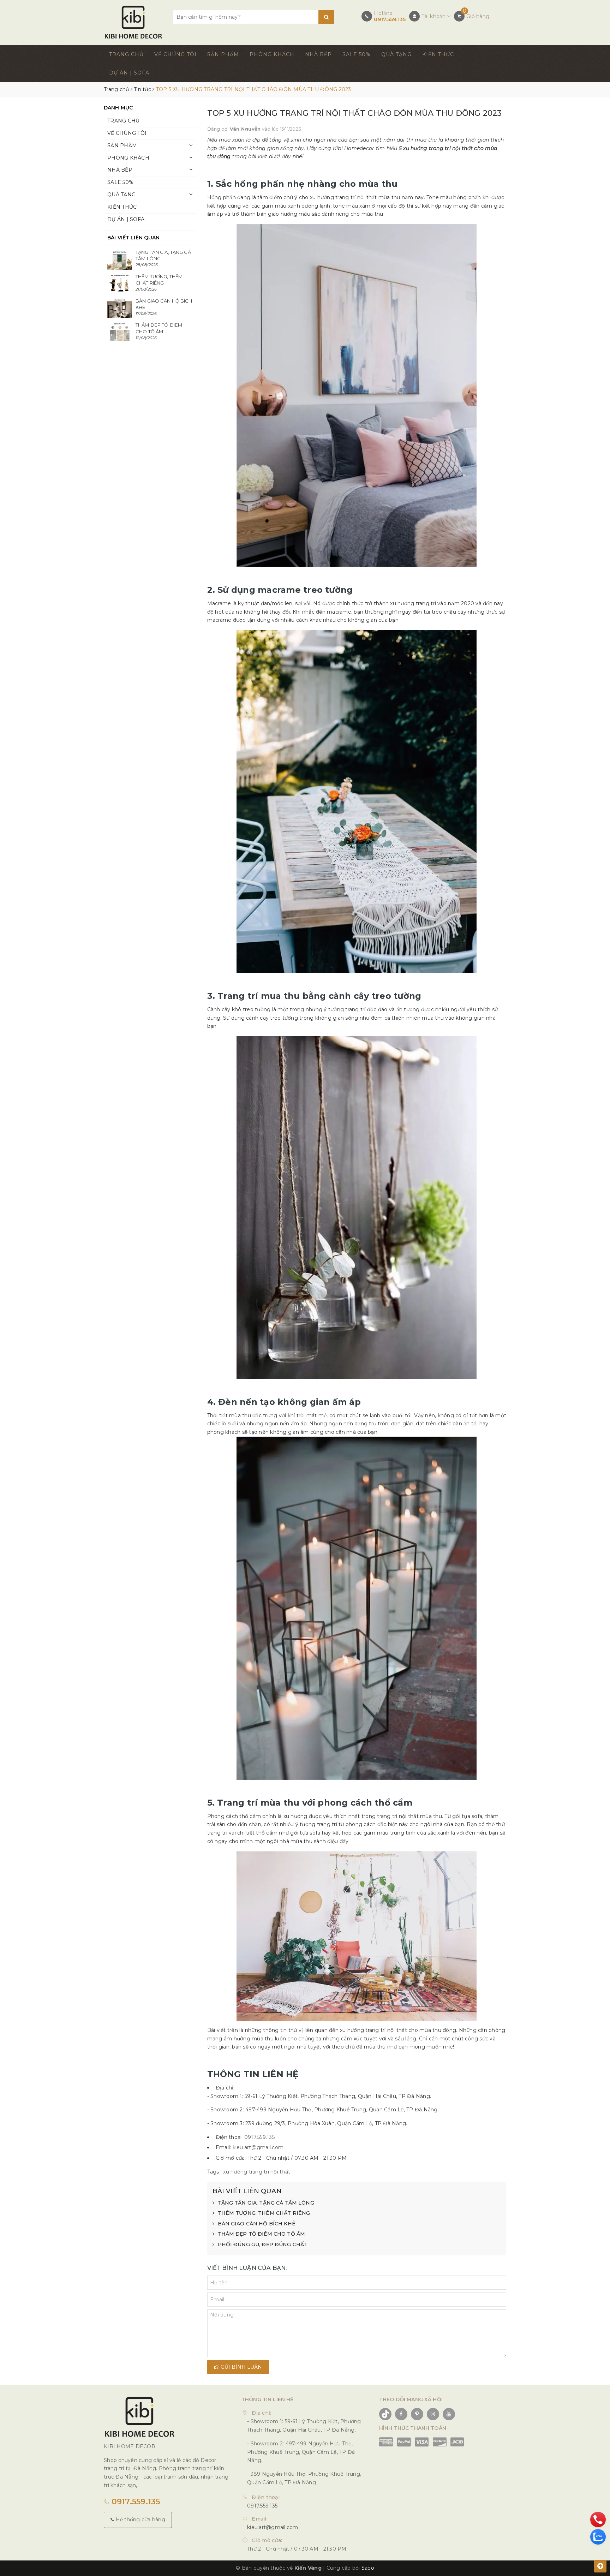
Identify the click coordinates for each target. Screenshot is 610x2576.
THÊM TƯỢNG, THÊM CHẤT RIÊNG (264, 2213)
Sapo (368, 2568)
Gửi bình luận (241, 2367)
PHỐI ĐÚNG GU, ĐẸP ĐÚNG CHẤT (263, 2244)
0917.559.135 (390, 19)
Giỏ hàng (478, 16)
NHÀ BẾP (318, 54)
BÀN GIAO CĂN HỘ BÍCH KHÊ (257, 2224)
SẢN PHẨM (223, 54)
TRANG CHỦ (126, 54)
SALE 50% (357, 54)
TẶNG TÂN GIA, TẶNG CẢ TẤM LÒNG (266, 2203)
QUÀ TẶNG (396, 54)
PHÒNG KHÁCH (272, 54)
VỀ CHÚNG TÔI (175, 54)
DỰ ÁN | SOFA (129, 73)
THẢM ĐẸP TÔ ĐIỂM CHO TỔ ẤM (262, 2234)
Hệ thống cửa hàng (140, 2520)
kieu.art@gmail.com (258, 2147)
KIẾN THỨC (438, 54)
